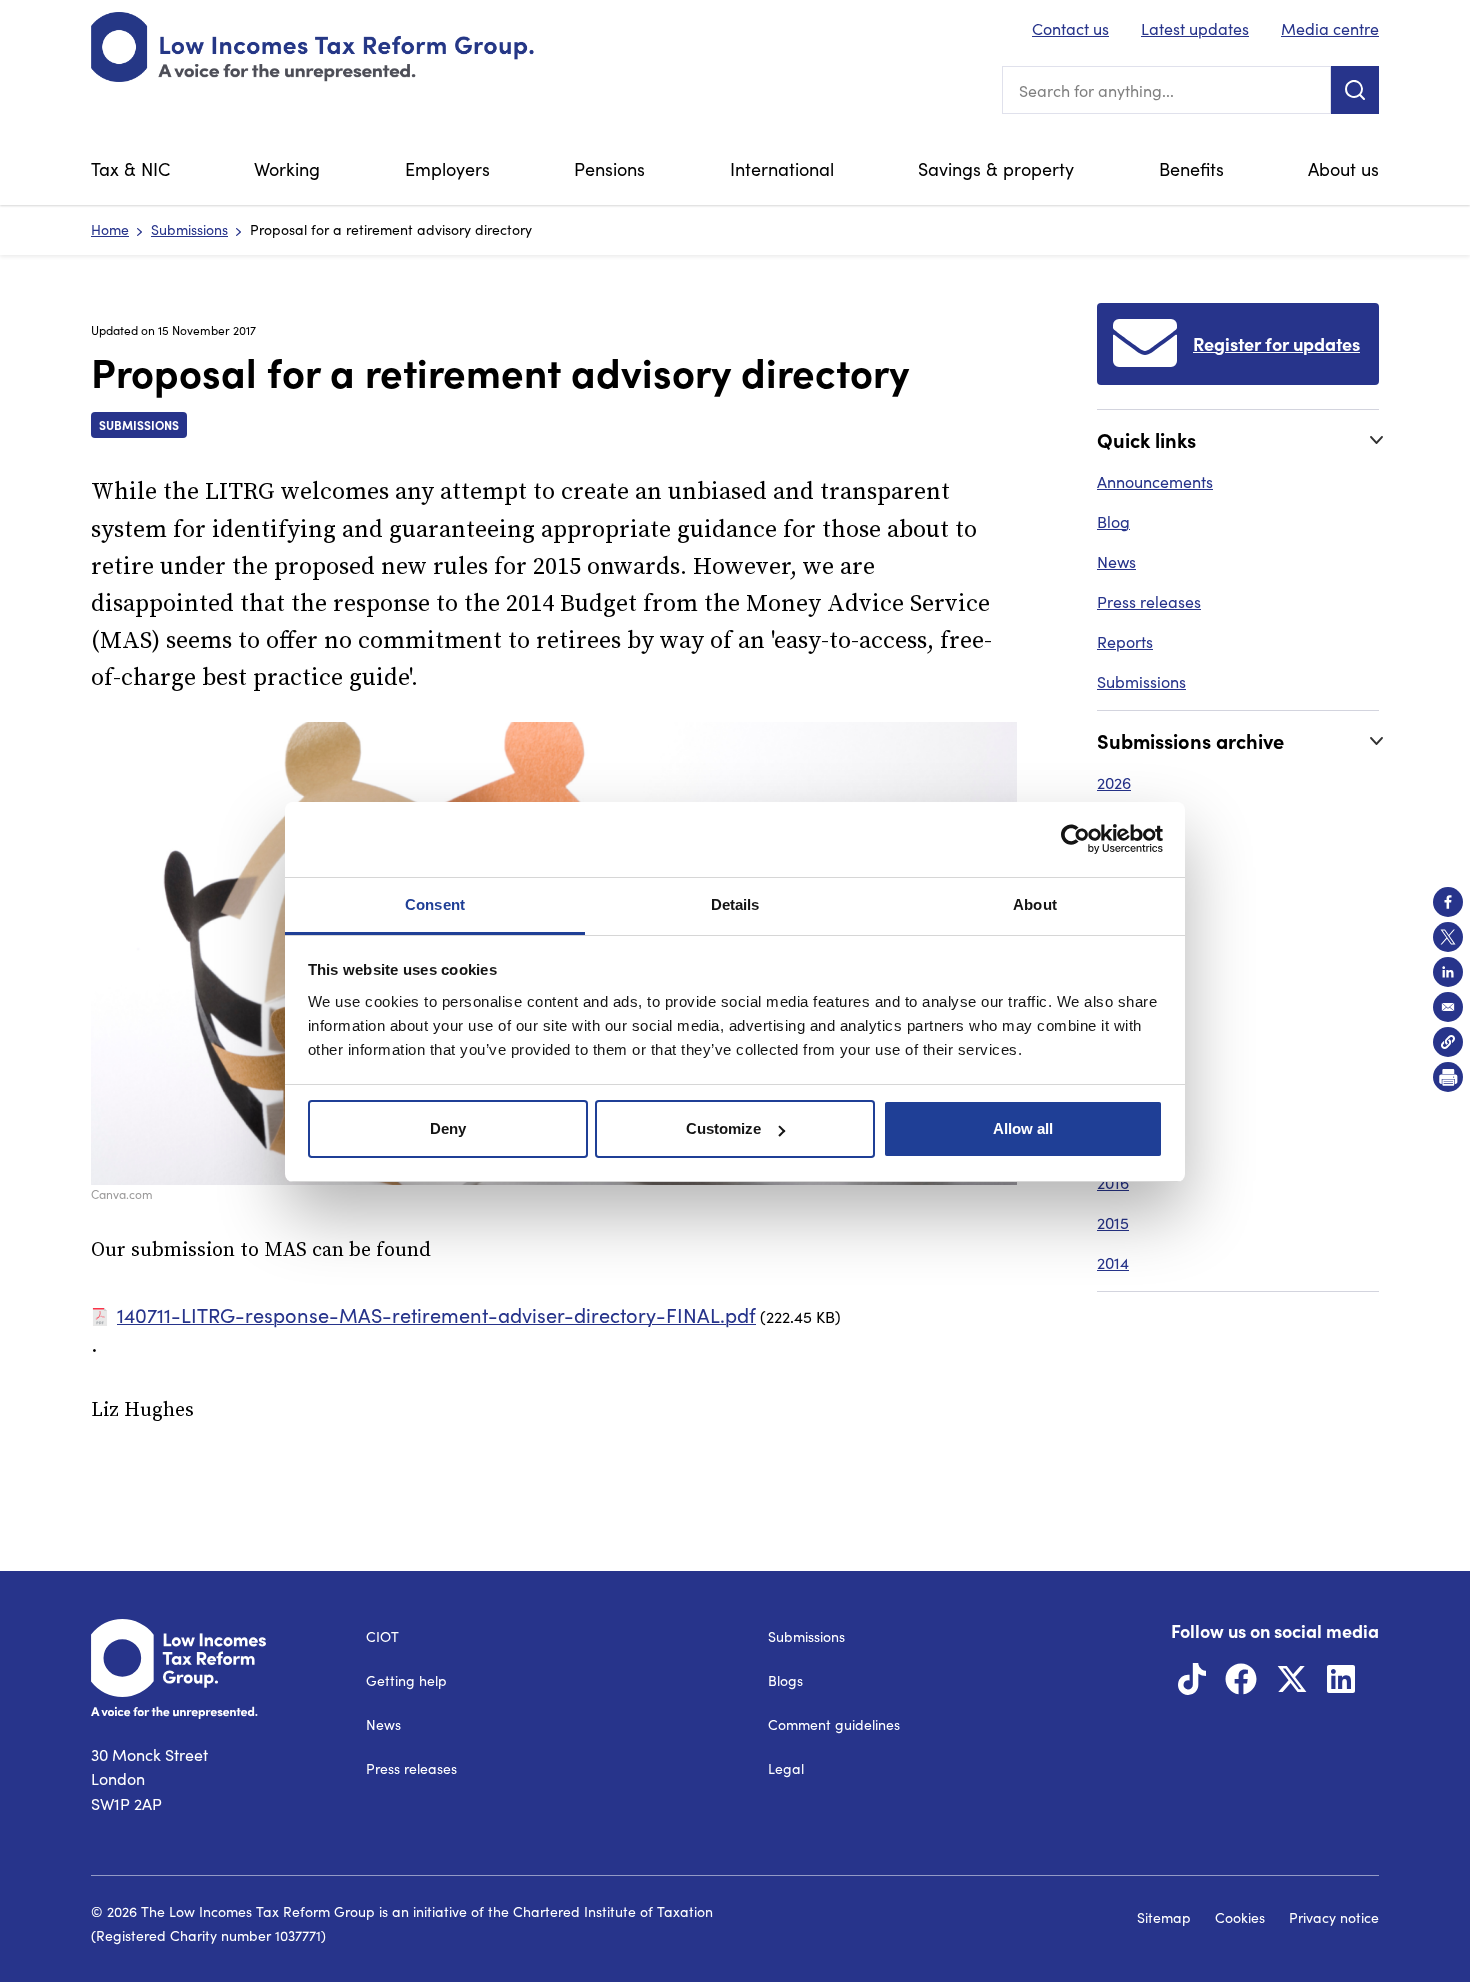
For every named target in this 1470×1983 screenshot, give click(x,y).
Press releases (1149, 601)
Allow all (1023, 1128)
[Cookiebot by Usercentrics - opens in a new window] (1075, 839)
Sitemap (1164, 1917)
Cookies (1240, 1917)
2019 (1113, 1062)
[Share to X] (1448, 937)
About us (1343, 169)
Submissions (189, 229)
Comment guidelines (834, 1724)
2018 (1113, 1102)
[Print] (1448, 1077)
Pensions (609, 169)
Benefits (1191, 169)
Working (287, 169)
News (1116, 561)
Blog (1113, 521)
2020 (1114, 1022)
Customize (723, 1128)
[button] (1448, 1042)
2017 (1112, 1142)
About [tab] (1035, 904)
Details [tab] (735, 904)
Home (110, 229)
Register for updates (1276, 343)
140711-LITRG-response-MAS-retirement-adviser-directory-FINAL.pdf (436, 1314)
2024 (1114, 862)
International (782, 169)
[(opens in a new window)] (1192, 1684)
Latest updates (1195, 28)
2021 (1112, 982)
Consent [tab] (435, 904)
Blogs (785, 1680)
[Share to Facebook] (1448, 902)
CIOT (382, 1636)
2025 (1114, 822)
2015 (1113, 1222)
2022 (1113, 942)
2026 (1114, 782)
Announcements (1155, 481)
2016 (1113, 1182)
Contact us (1070, 28)
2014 (1113, 1262)
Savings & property (996, 169)
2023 (1113, 902)
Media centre (1330, 28)
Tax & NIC (130, 169)
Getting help (406, 1680)
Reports (1125, 641)
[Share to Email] (1448, 1007)
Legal (786, 1768)
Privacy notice (1334, 1917)
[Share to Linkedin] (1448, 972)
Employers (447, 169)
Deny (448, 1128)
